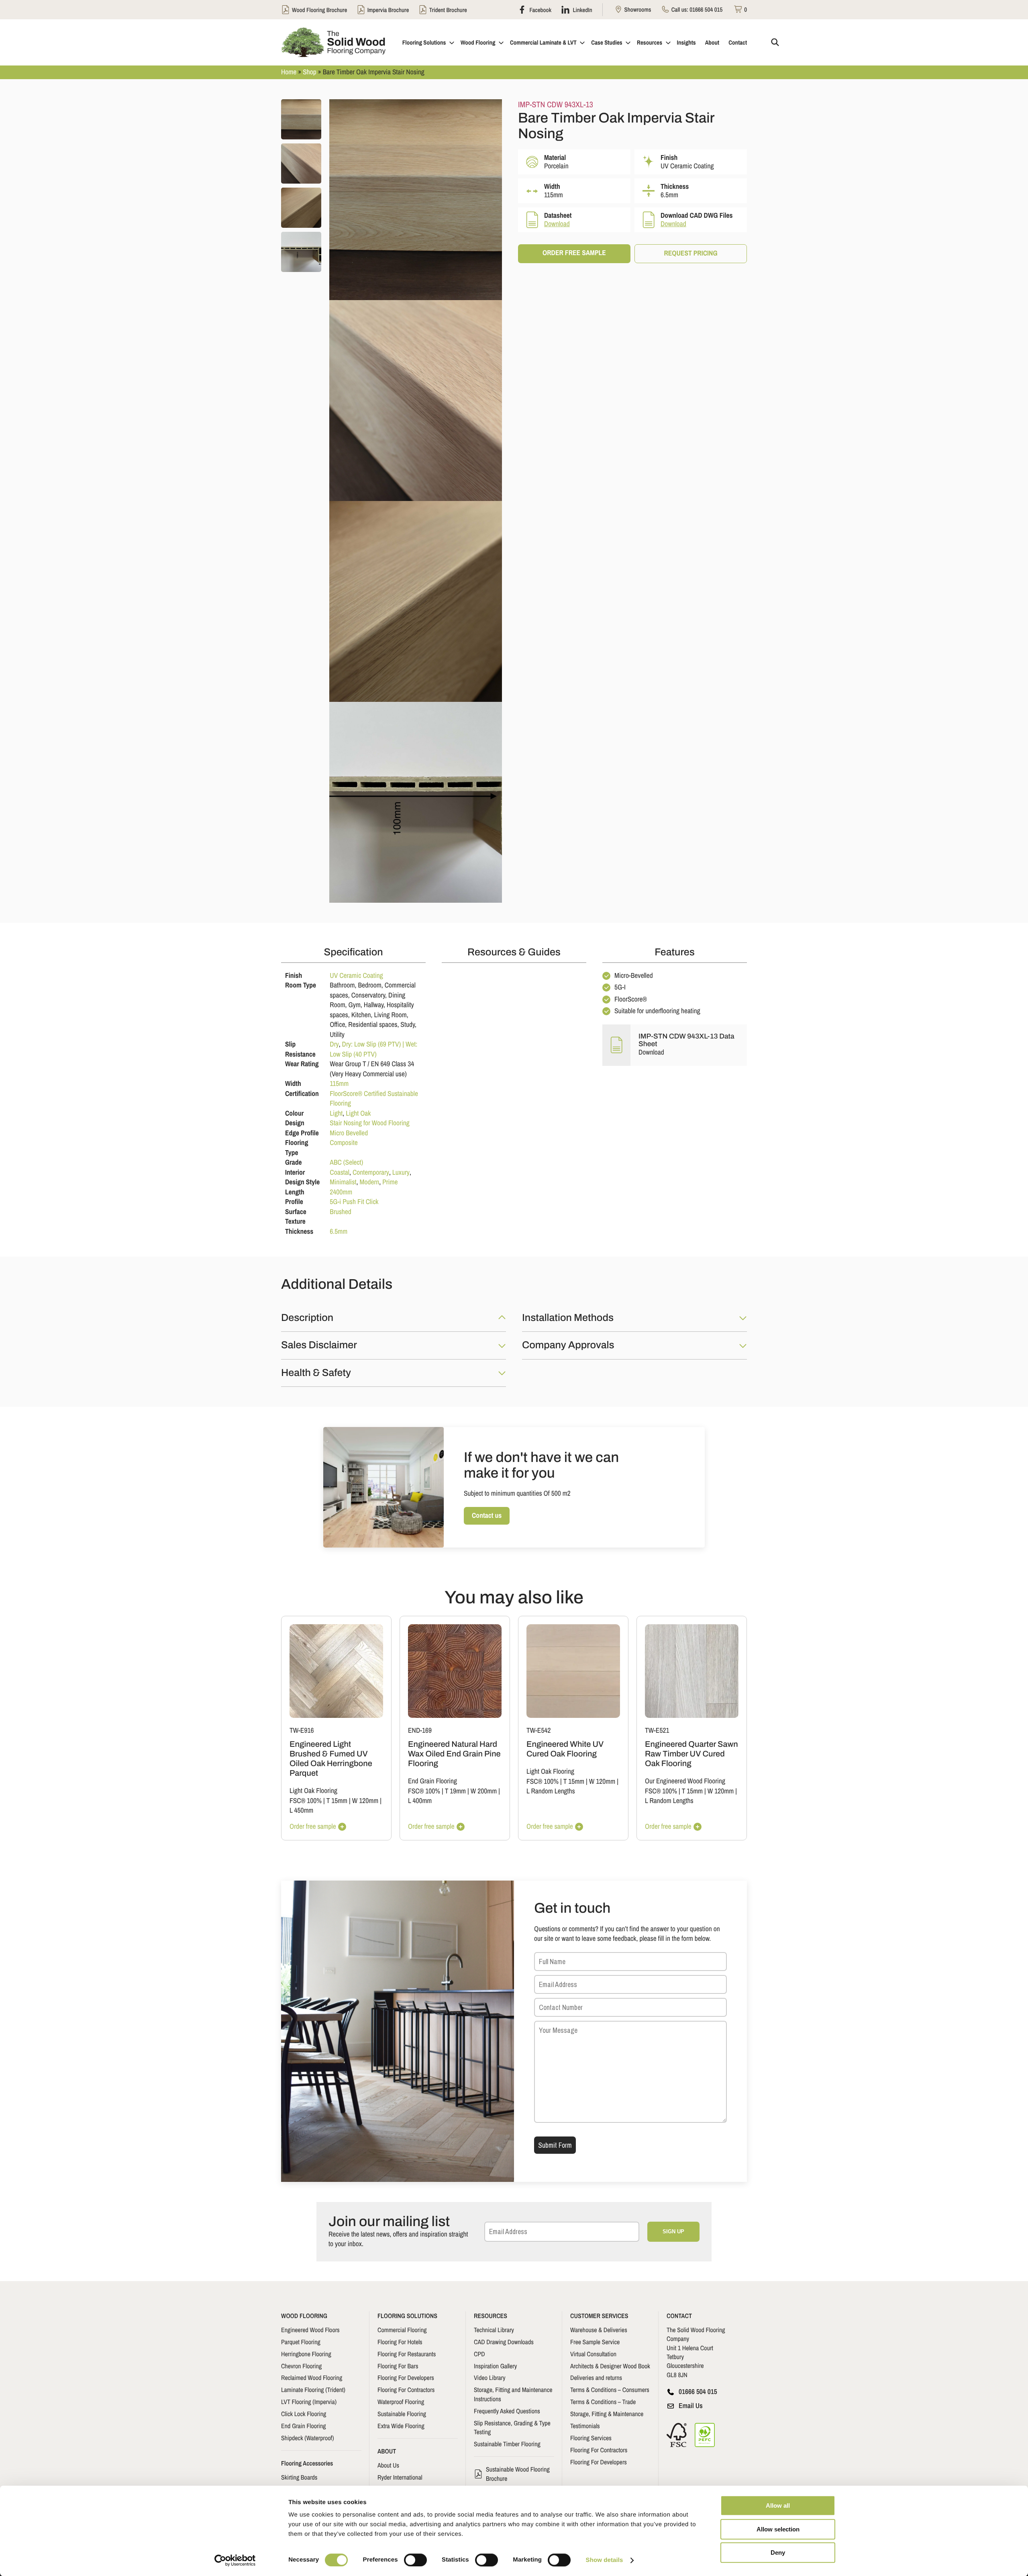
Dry (334, 1044)
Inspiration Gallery (495, 2366)
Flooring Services (591, 2438)
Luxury (401, 1172)
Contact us (487, 1516)
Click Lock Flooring (304, 2414)
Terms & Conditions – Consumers (610, 2390)
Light (336, 1113)
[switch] (415, 2560)
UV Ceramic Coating (356, 976)
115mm (339, 1084)
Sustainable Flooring (402, 2414)
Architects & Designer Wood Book (610, 2366)
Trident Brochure (448, 10)
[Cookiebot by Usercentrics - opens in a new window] (235, 2560)
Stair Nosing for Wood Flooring (369, 1123)
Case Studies (607, 42)
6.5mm (339, 1232)
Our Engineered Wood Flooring (685, 1781)
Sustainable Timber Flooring (507, 2444)
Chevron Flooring (301, 2366)
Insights (686, 42)
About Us (388, 2465)
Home (289, 72)
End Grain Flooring (432, 1781)
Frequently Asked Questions (507, 2411)
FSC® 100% (306, 1801)
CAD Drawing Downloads (504, 2342)
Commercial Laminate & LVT (543, 42)
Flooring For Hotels (400, 2342)
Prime (390, 1182)
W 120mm (365, 1801)
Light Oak (358, 1113)
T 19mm (455, 1791)
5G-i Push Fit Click (354, 1202)
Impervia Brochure (388, 10)
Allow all (778, 2505)
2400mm (341, 1192)
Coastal (340, 1172)
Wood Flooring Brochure (319, 10)
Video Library (490, 2378)
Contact (738, 42)
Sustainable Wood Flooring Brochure (518, 2474)
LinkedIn (582, 10)
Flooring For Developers (406, 2378)
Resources (650, 42)
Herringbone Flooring (306, 2354)
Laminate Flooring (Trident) (313, 2390)
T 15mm (337, 1801)
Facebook (540, 10)
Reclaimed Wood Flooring (312, 2378)
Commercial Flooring (402, 2330)
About (712, 42)
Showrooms (637, 9)
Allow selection (778, 2529)
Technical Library (494, 2330)
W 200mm (484, 1791)
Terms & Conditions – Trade (603, 2402)
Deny (778, 2552)
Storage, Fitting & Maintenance (607, 2414)
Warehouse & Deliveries (599, 2330)
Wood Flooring (478, 42)
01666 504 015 (706, 9)
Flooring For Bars (398, 2366)
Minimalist (343, 1182)
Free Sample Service (595, 2342)
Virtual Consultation (593, 2354)
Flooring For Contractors (406, 2390)
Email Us (691, 2406)
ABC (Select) (346, 1162)
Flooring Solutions (424, 42)
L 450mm (301, 1810)
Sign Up (673, 2232)
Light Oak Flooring (313, 1791)
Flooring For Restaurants (407, 2354)
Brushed (340, 1212)
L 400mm (420, 1801)
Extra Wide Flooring (401, 2426)
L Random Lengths (551, 1791)
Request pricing (690, 253)
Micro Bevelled (349, 1133)
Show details (605, 2560)
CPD (479, 2354)
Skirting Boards (299, 2477)
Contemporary (371, 1172)
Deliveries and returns (596, 2378)
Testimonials (585, 2426)
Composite (344, 1143)
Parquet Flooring (301, 2342)
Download (557, 224)
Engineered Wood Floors (310, 2330)
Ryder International (400, 2477)
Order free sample (574, 253)
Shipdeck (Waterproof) (308, 2438)
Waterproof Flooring (401, 2402)
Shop (310, 72)
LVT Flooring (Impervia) (309, 2402)
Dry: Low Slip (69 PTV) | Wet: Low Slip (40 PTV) (373, 1049)
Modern (369, 1182)
